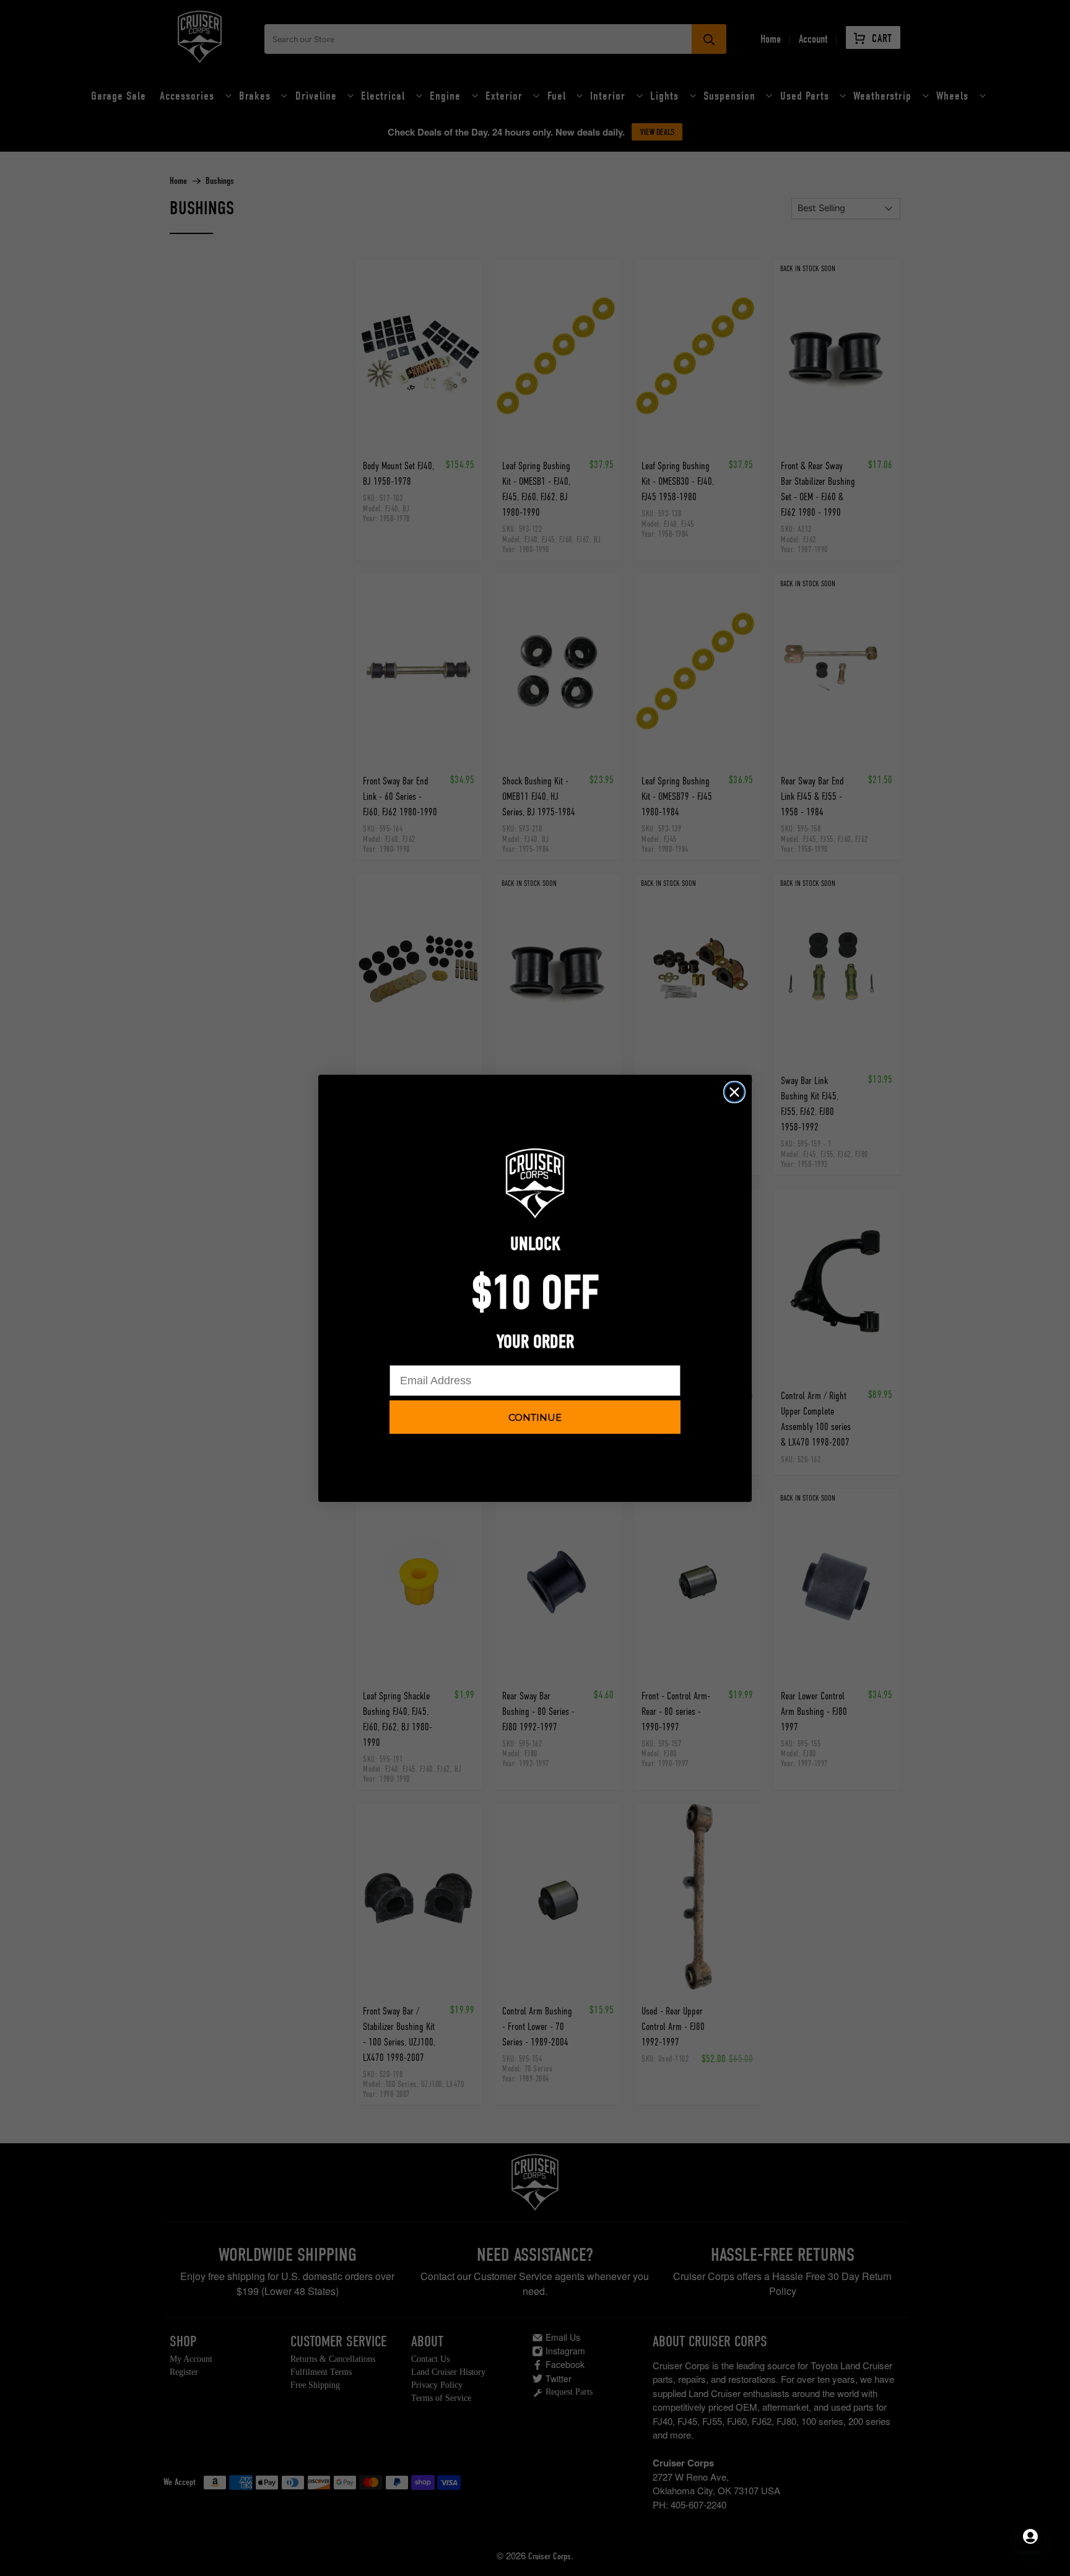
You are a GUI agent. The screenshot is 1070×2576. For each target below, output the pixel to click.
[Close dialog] (734, 1092)
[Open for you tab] (1030, 2536)
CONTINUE (535, 1417)
